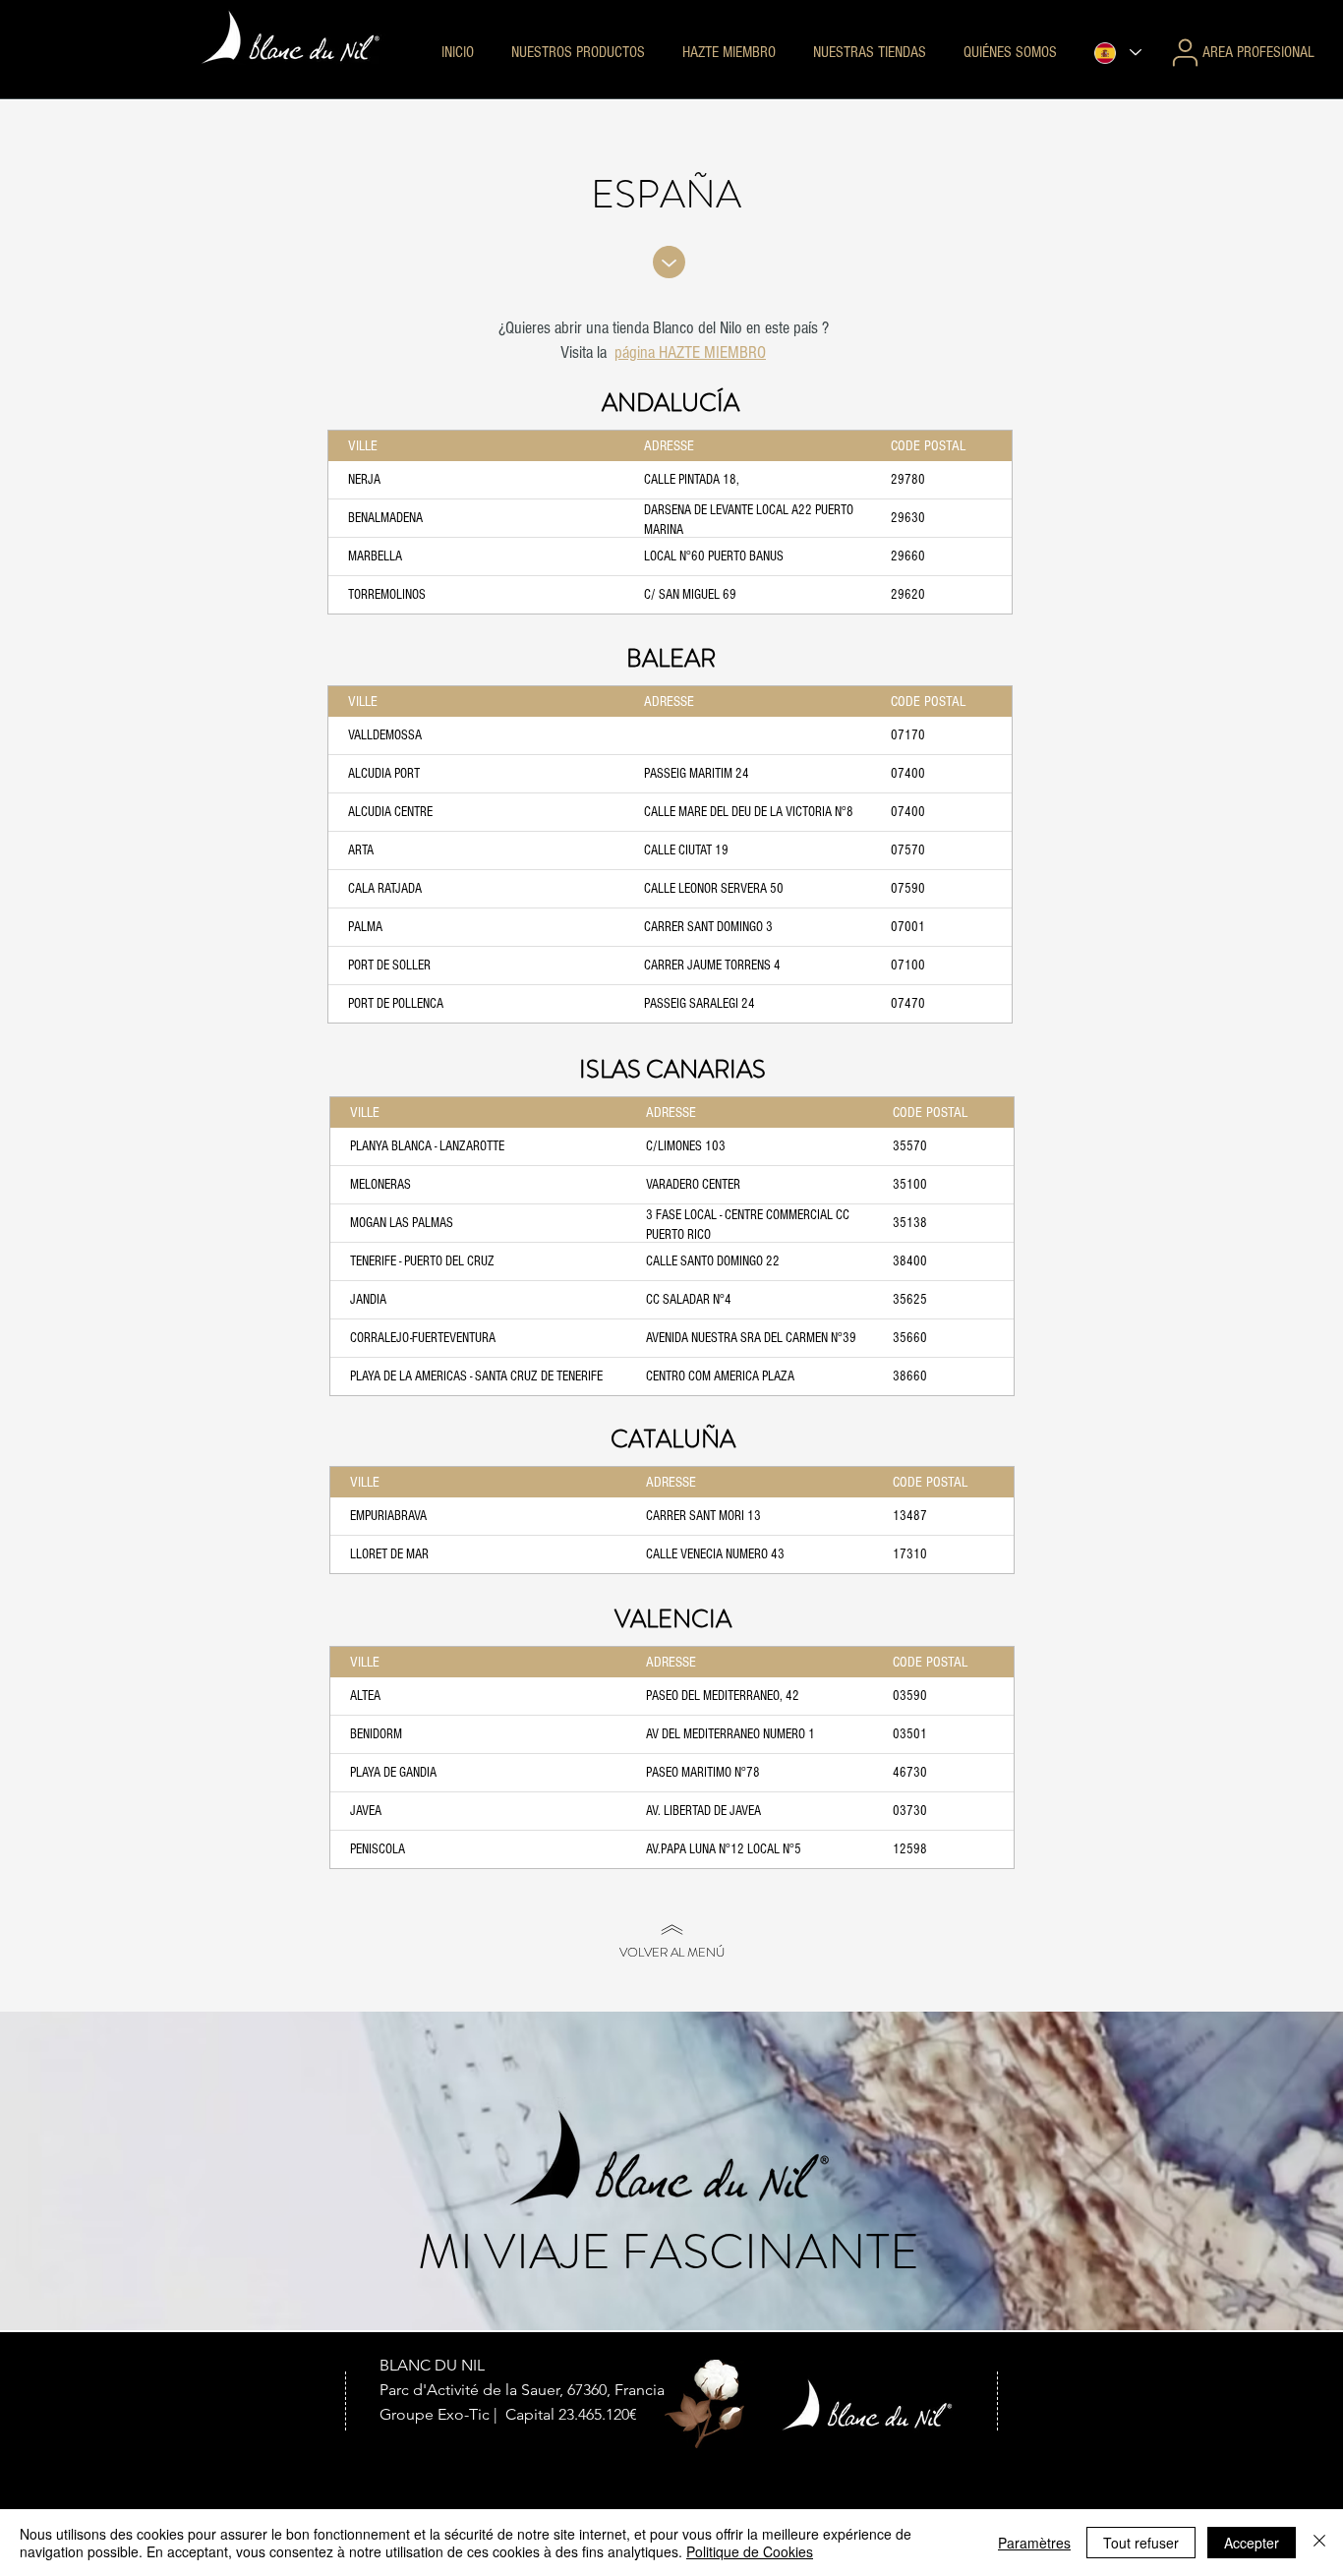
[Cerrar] (1319, 2543)
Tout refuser (1141, 2543)
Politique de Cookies (750, 2551)
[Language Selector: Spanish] (1117, 53)
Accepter (1252, 2543)
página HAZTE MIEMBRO (690, 352)
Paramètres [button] (1034, 2543)
